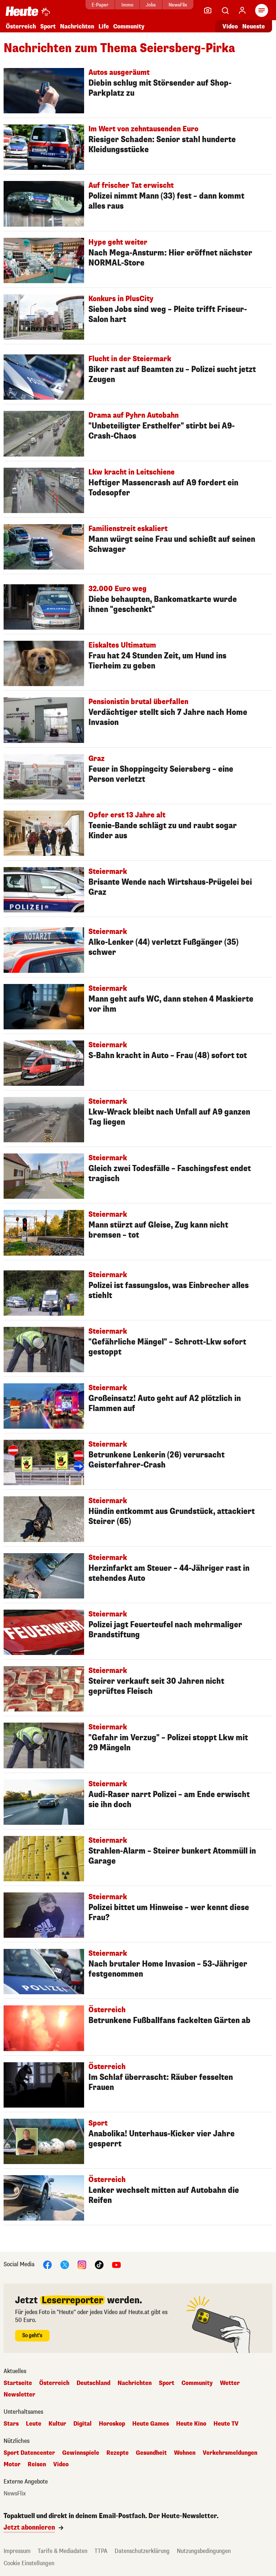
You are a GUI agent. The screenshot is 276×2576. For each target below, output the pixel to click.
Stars (11, 2424)
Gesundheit (151, 2453)
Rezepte (118, 2453)
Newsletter (19, 2395)
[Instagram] (82, 2265)
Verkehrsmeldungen (230, 2453)
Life (104, 26)
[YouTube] (116, 2265)
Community (129, 26)
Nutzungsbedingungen (204, 2551)
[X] (65, 2265)
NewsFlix (178, 5)
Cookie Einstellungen (29, 2563)
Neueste (254, 26)
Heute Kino (191, 2424)
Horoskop (112, 2424)
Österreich (21, 26)
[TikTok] (99, 2265)
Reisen (37, 2464)
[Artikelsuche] (225, 10)
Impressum (17, 2551)
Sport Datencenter (29, 2453)
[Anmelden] (242, 10)
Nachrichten (135, 2383)
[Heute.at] (22, 11)
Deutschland (93, 2383)
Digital (82, 2424)
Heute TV (226, 2424)
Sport (48, 26)
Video (230, 26)
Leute (34, 2424)
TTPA (101, 2551)
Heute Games (151, 2424)
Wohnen (185, 2453)
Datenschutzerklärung (142, 2551)
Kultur (57, 2424)
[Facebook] (47, 2265)
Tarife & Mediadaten (63, 2551)
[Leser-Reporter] (208, 10)
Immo (127, 5)
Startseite (18, 2383)
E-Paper (100, 5)
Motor (12, 2464)
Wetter (230, 2383)
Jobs (151, 5)
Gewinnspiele (81, 2453)
